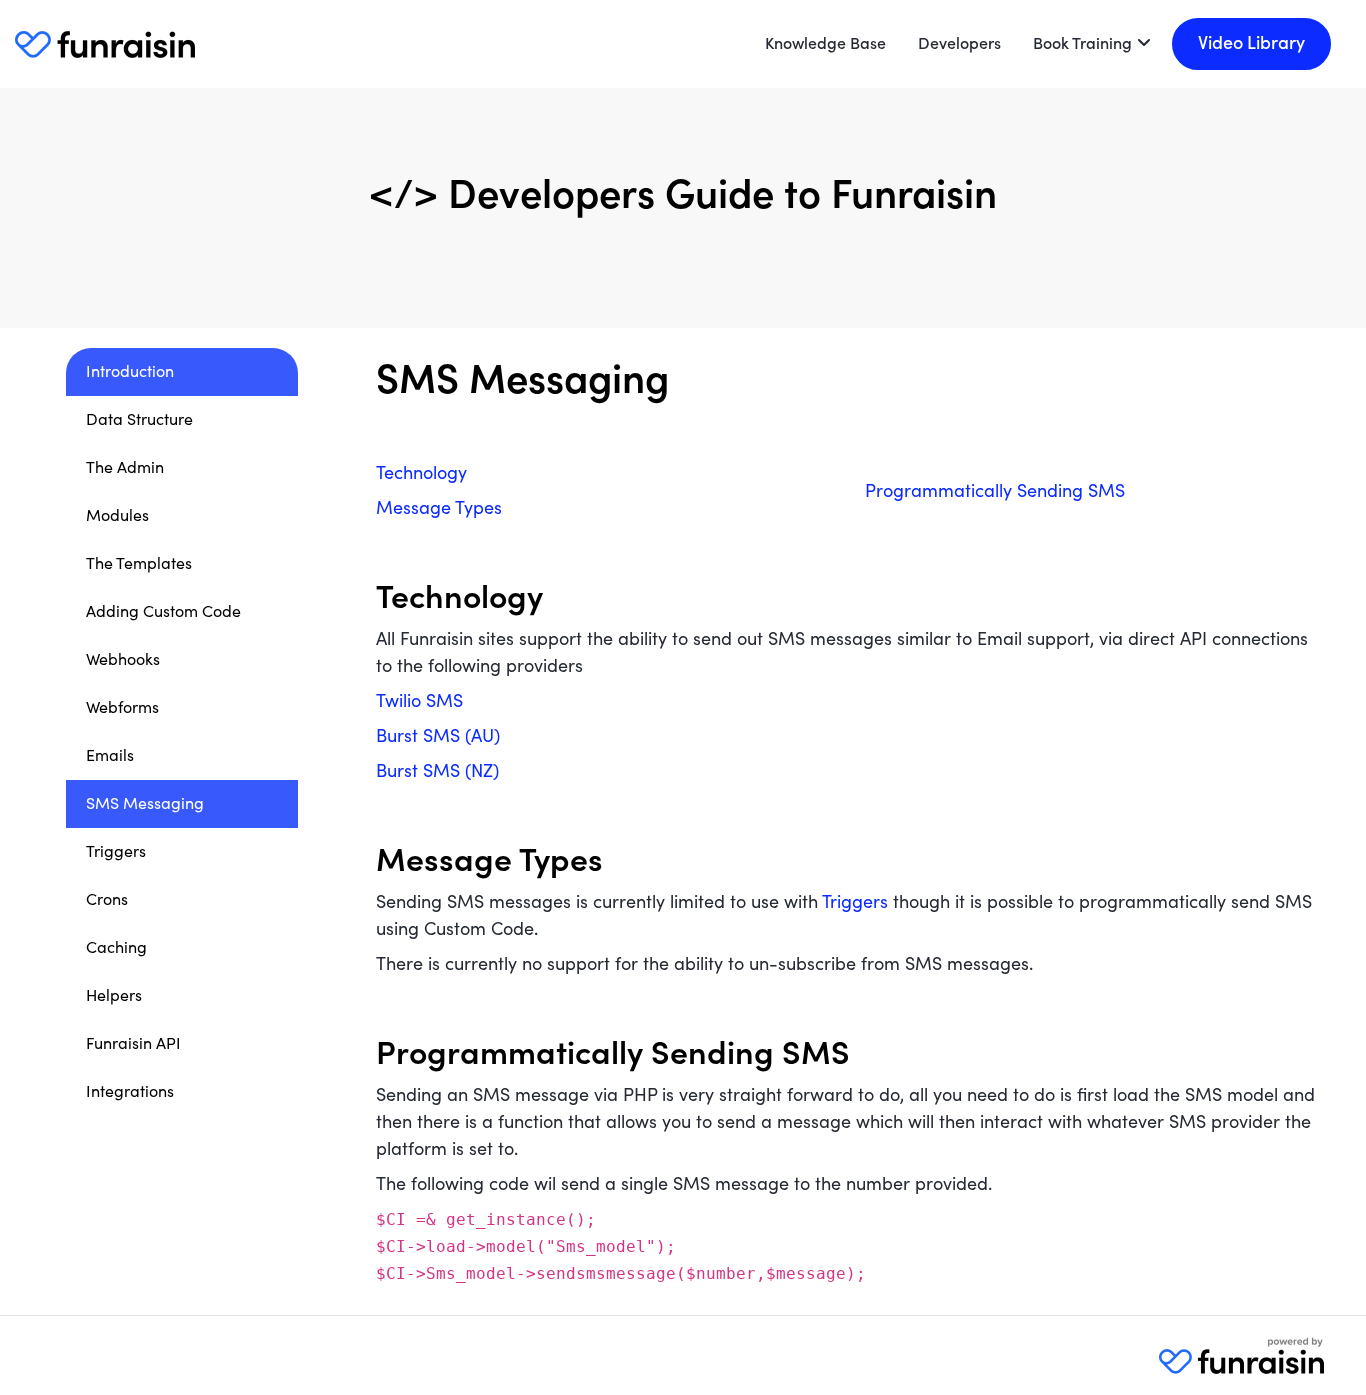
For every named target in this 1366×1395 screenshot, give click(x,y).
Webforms (122, 708)
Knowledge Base (825, 44)
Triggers (116, 852)
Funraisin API (133, 1044)
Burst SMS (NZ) (437, 771)
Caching (116, 948)
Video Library (1251, 43)
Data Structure (139, 420)
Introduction (130, 372)
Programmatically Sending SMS (995, 491)
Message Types (439, 508)
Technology (421, 473)
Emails (110, 756)
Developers (959, 44)
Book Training (1082, 44)
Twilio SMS (419, 701)
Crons (107, 900)
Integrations (130, 1092)
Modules (117, 516)
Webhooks (123, 660)
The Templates (139, 564)
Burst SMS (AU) (438, 736)
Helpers (114, 996)
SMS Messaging (145, 804)
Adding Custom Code (163, 612)
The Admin (125, 468)
